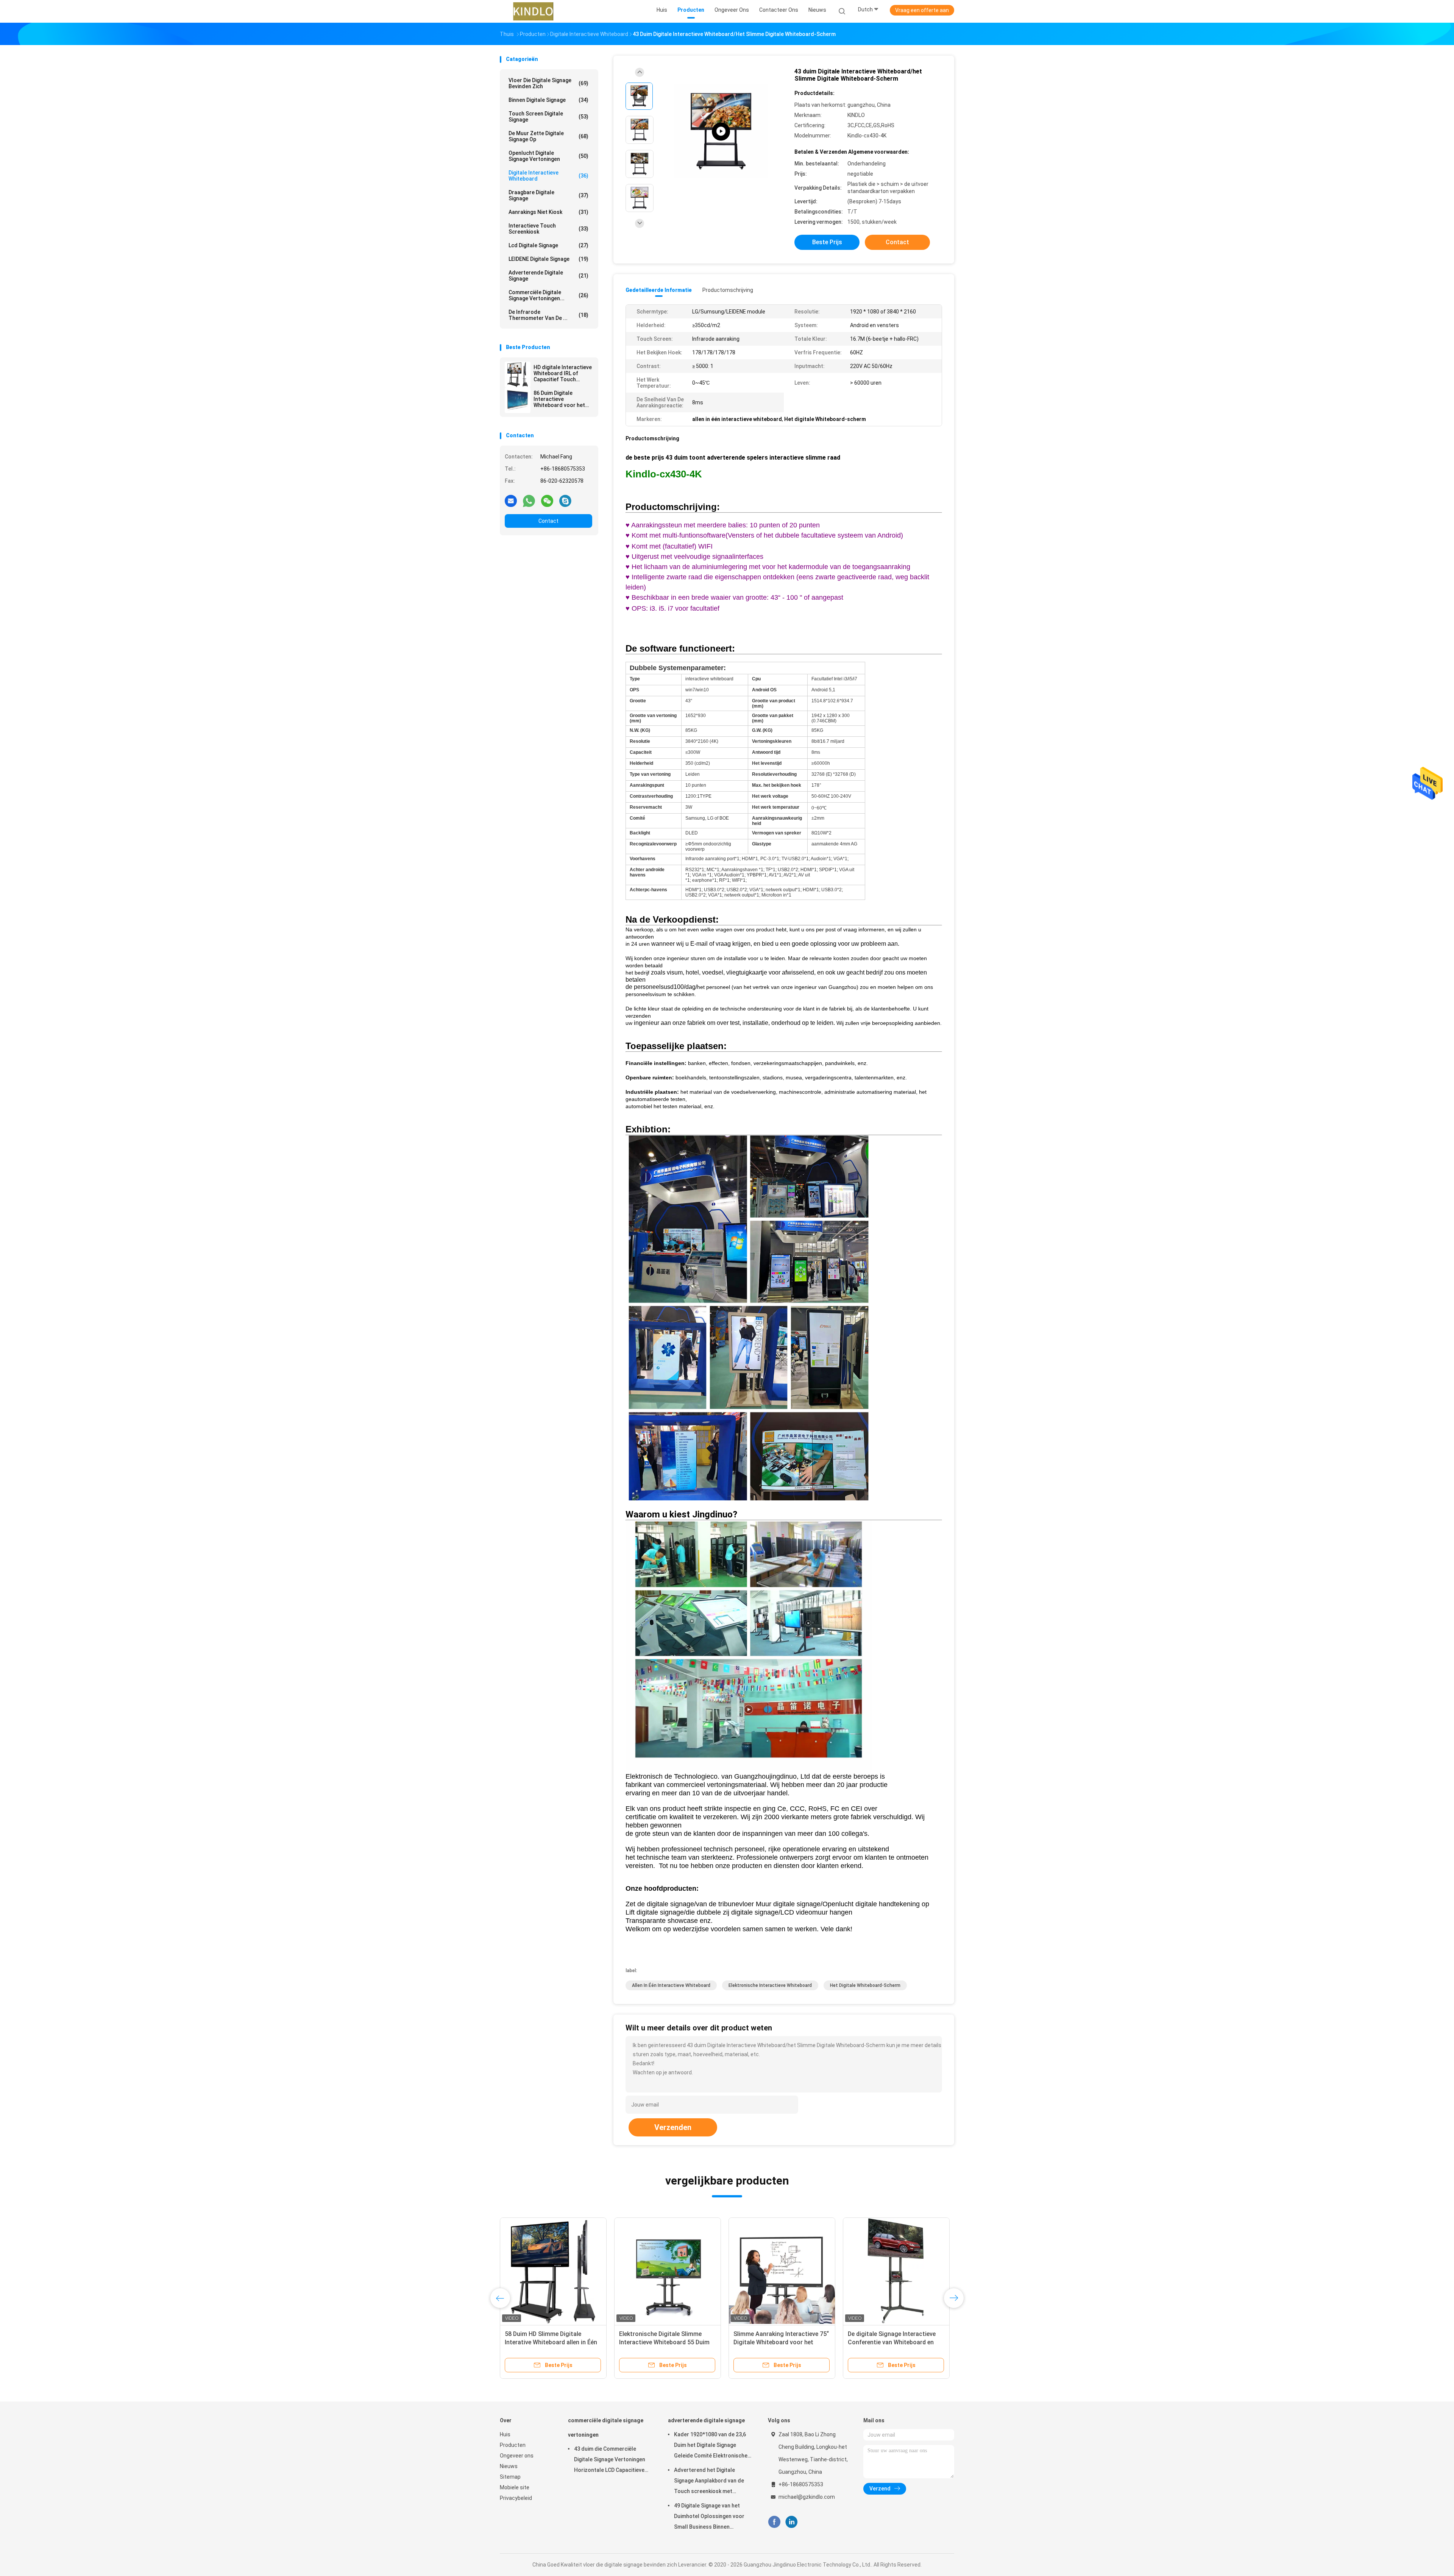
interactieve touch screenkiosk (548, 229)
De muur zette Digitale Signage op (548, 136)
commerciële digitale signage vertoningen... (548, 295)
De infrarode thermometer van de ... (548, 315)
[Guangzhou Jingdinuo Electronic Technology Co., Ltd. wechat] (547, 501)
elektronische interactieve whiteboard (770, 1985)
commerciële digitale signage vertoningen (606, 2428)
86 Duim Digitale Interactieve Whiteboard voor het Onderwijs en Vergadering (559, 399)
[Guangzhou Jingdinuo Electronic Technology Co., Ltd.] (533, 11)
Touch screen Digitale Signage (548, 117)
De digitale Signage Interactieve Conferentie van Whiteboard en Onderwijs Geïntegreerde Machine (894, 2342)
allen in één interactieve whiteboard (671, 1985)
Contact (548, 521)
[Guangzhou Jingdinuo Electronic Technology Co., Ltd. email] (511, 501)
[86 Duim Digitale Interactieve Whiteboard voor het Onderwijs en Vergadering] (518, 400)
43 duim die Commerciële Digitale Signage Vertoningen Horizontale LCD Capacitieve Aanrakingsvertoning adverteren (610, 2461)
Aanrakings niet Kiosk (548, 212)
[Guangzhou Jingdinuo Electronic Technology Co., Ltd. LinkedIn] (792, 2522)
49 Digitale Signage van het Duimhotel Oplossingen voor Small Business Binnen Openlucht (709, 2517)
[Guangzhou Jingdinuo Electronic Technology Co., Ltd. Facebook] (774, 2522)
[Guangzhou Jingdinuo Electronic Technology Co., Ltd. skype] (565, 501)
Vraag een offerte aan (922, 10)
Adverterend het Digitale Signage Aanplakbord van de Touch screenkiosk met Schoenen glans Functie (709, 2482)
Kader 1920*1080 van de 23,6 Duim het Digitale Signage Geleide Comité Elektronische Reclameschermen (711, 2446)
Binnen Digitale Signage (548, 100)
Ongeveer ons (517, 2456)
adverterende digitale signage (548, 276)
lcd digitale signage (548, 245)
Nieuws (509, 2466)
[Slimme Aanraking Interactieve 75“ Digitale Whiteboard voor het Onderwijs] (782, 2271)
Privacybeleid (516, 2498)
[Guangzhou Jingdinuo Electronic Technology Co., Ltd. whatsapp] (529, 501)
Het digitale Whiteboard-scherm (865, 1985)
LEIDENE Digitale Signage (548, 259)
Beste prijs (827, 242)
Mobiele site (515, 2487)
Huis (505, 2434)
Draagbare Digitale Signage (548, 195)
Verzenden (673, 2127)
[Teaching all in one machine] (721, 132)
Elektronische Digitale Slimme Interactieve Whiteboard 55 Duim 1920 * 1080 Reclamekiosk (664, 2342)
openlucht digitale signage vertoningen (548, 156)
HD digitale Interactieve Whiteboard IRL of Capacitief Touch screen (563, 373)
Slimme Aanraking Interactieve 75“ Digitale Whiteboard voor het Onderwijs (781, 2342)
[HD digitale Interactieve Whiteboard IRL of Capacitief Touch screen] (518, 374)
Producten (513, 2445)
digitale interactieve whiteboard (548, 176)
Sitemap (510, 2477)
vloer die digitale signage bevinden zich (548, 83)
